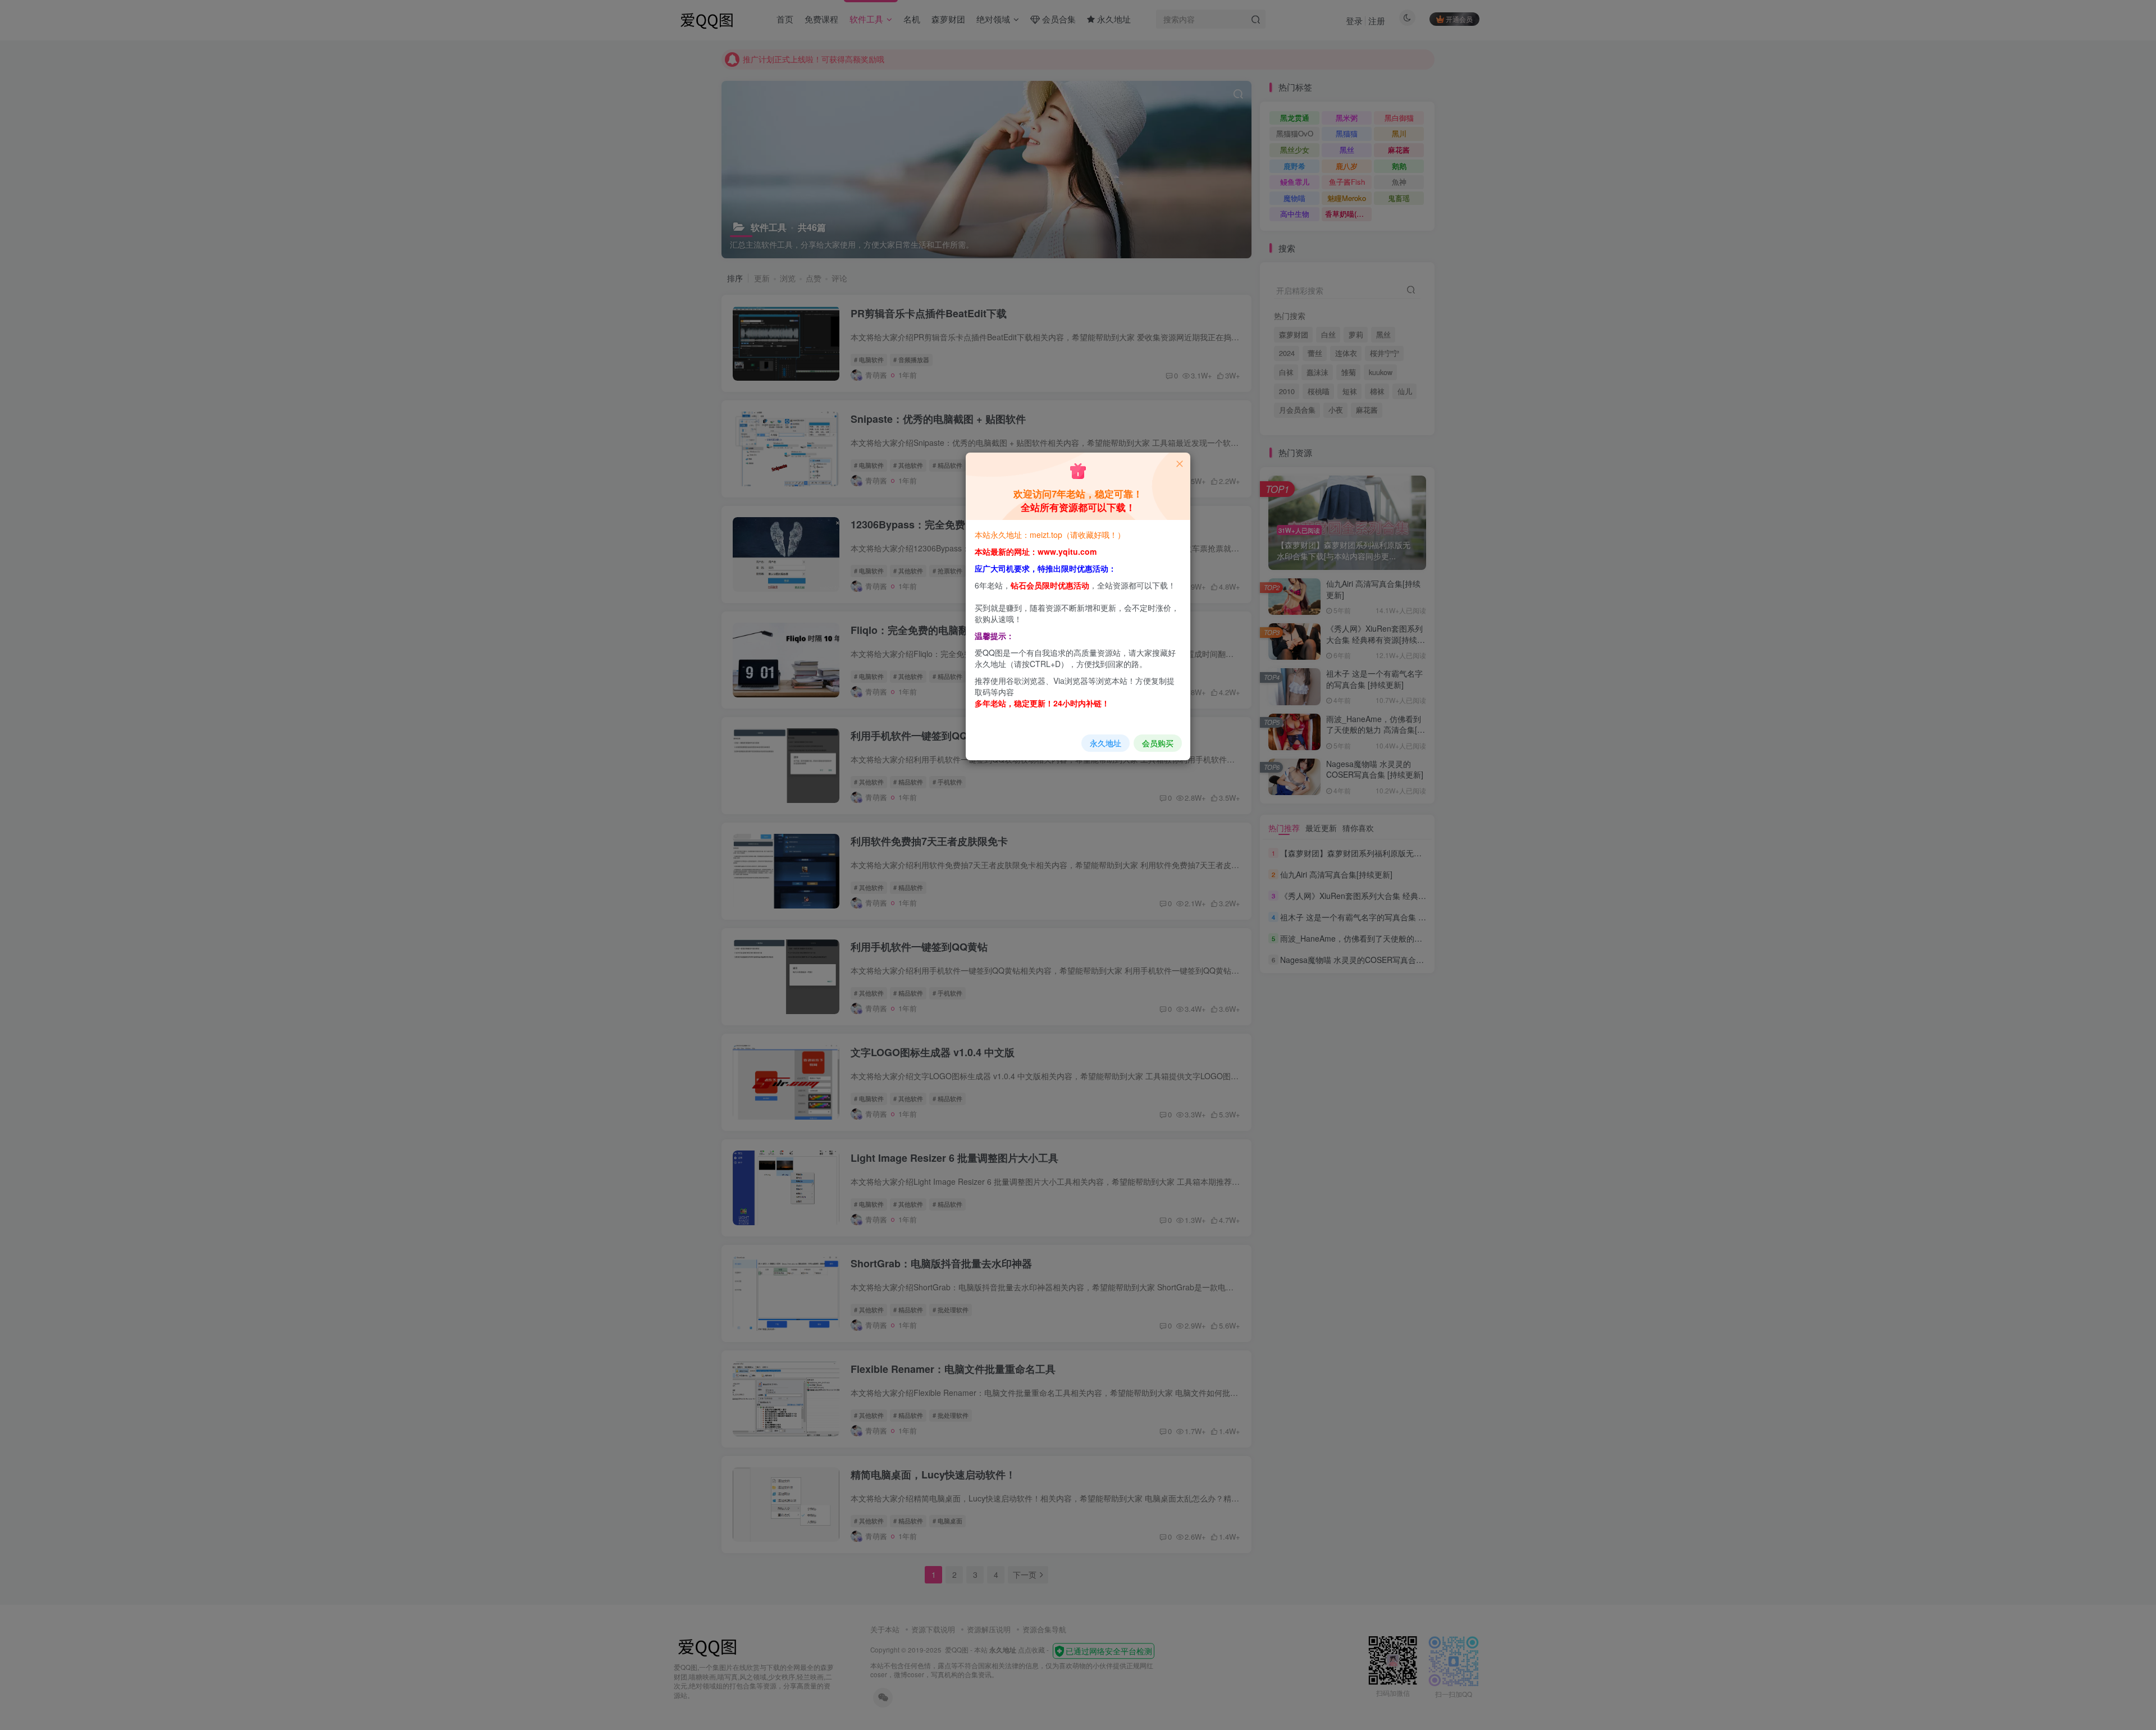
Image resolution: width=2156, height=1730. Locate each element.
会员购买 (1158, 743)
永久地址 (1106, 743)
